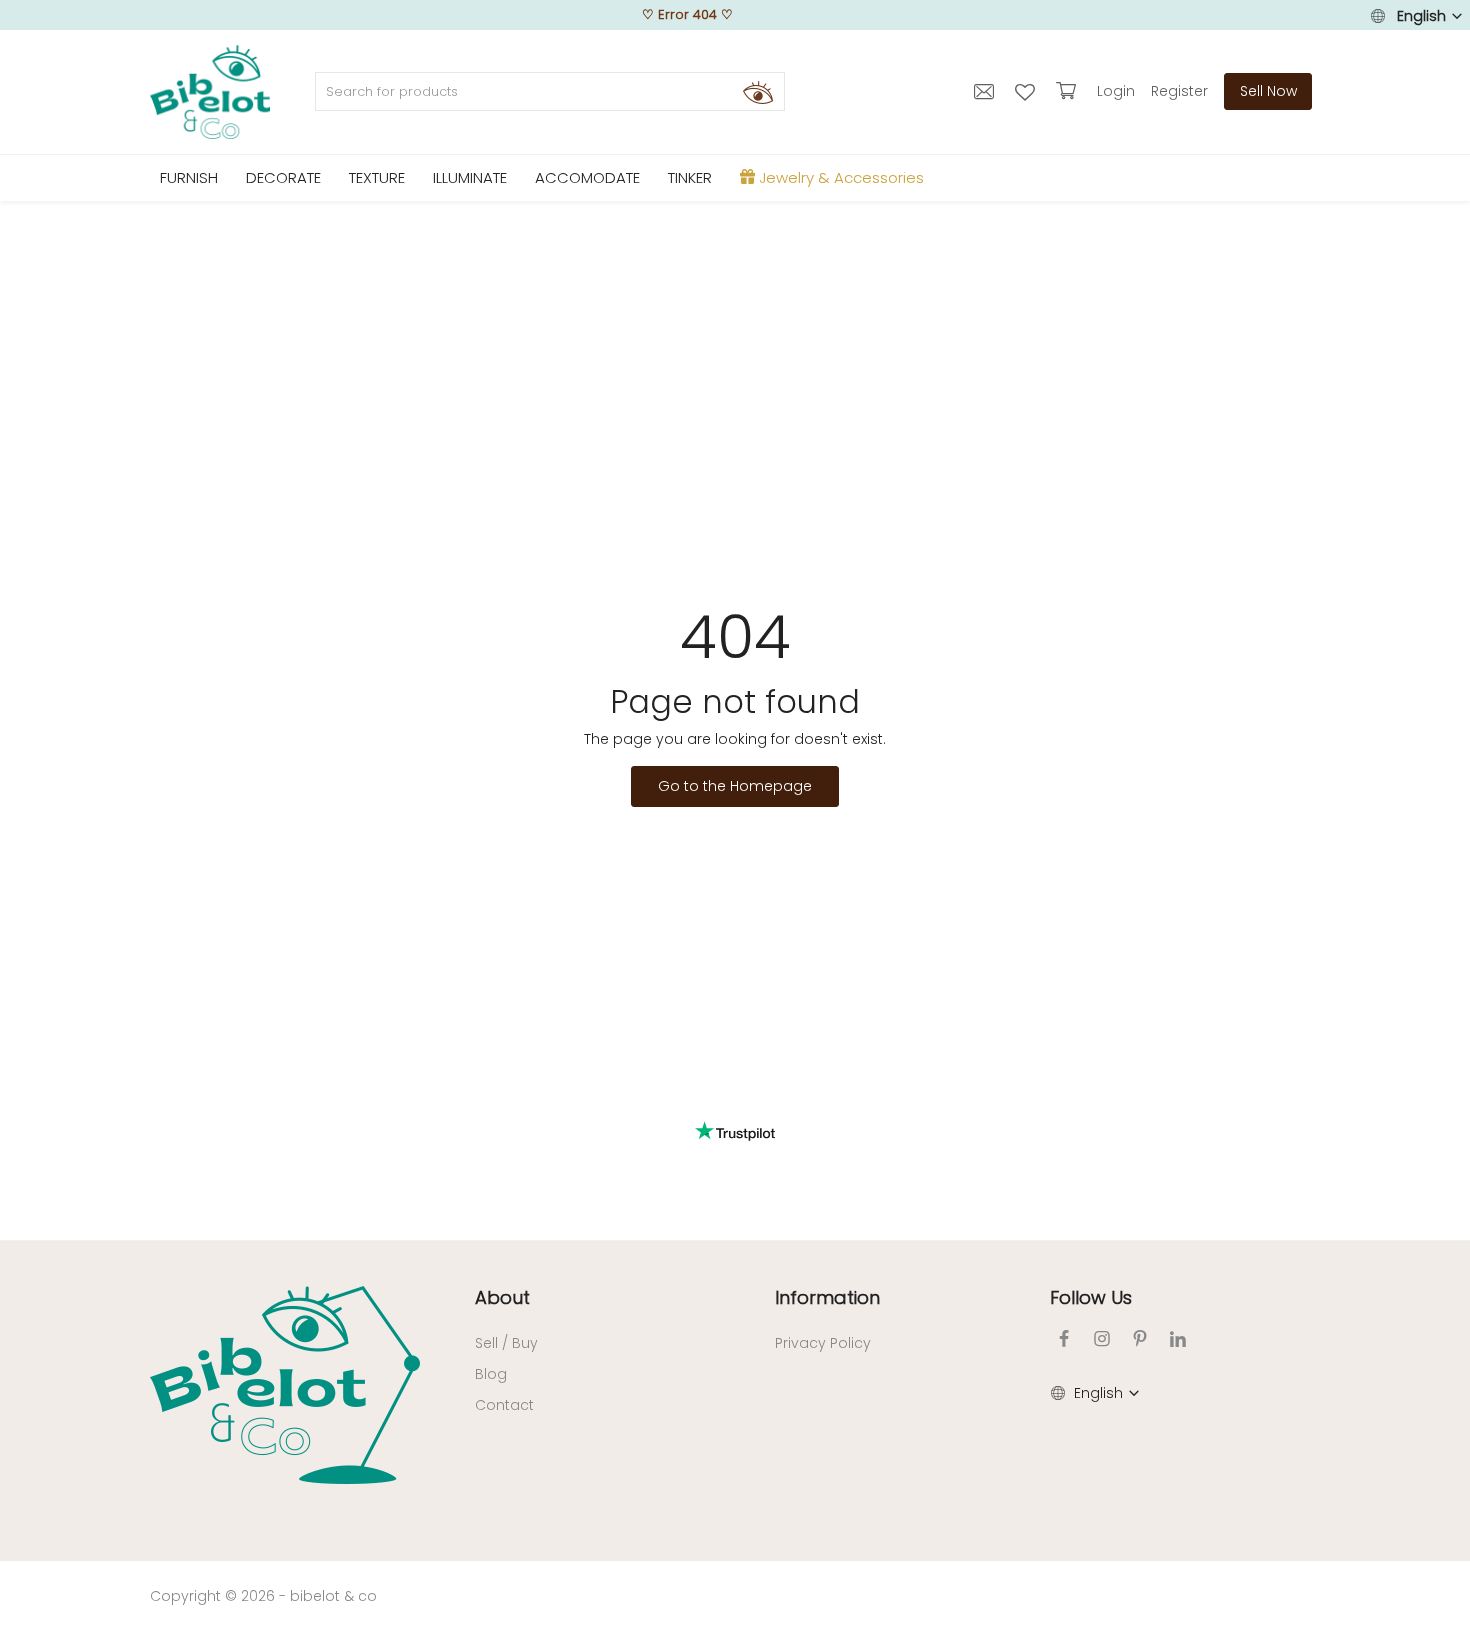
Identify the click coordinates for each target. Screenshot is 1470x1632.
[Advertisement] (735, 351)
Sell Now (1268, 91)
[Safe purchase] (1068, 91)
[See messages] (986, 91)
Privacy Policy (823, 1343)
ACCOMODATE (587, 177)
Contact (504, 1405)
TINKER (690, 177)
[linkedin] (1178, 1338)
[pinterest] (1140, 1338)
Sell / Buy (506, 1343)
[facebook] (1064, 1338)
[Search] (758, 92)
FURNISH (189, 177)
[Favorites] (1027, 91)
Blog (491, 1374)
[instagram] (1102, 1338)
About (502, 1297)
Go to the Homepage (735, 786)
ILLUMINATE (470, 177)
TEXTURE (377, 177)
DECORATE (283, 177)
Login (1116, 91)
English (1421, 16)
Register (1179, 91)
